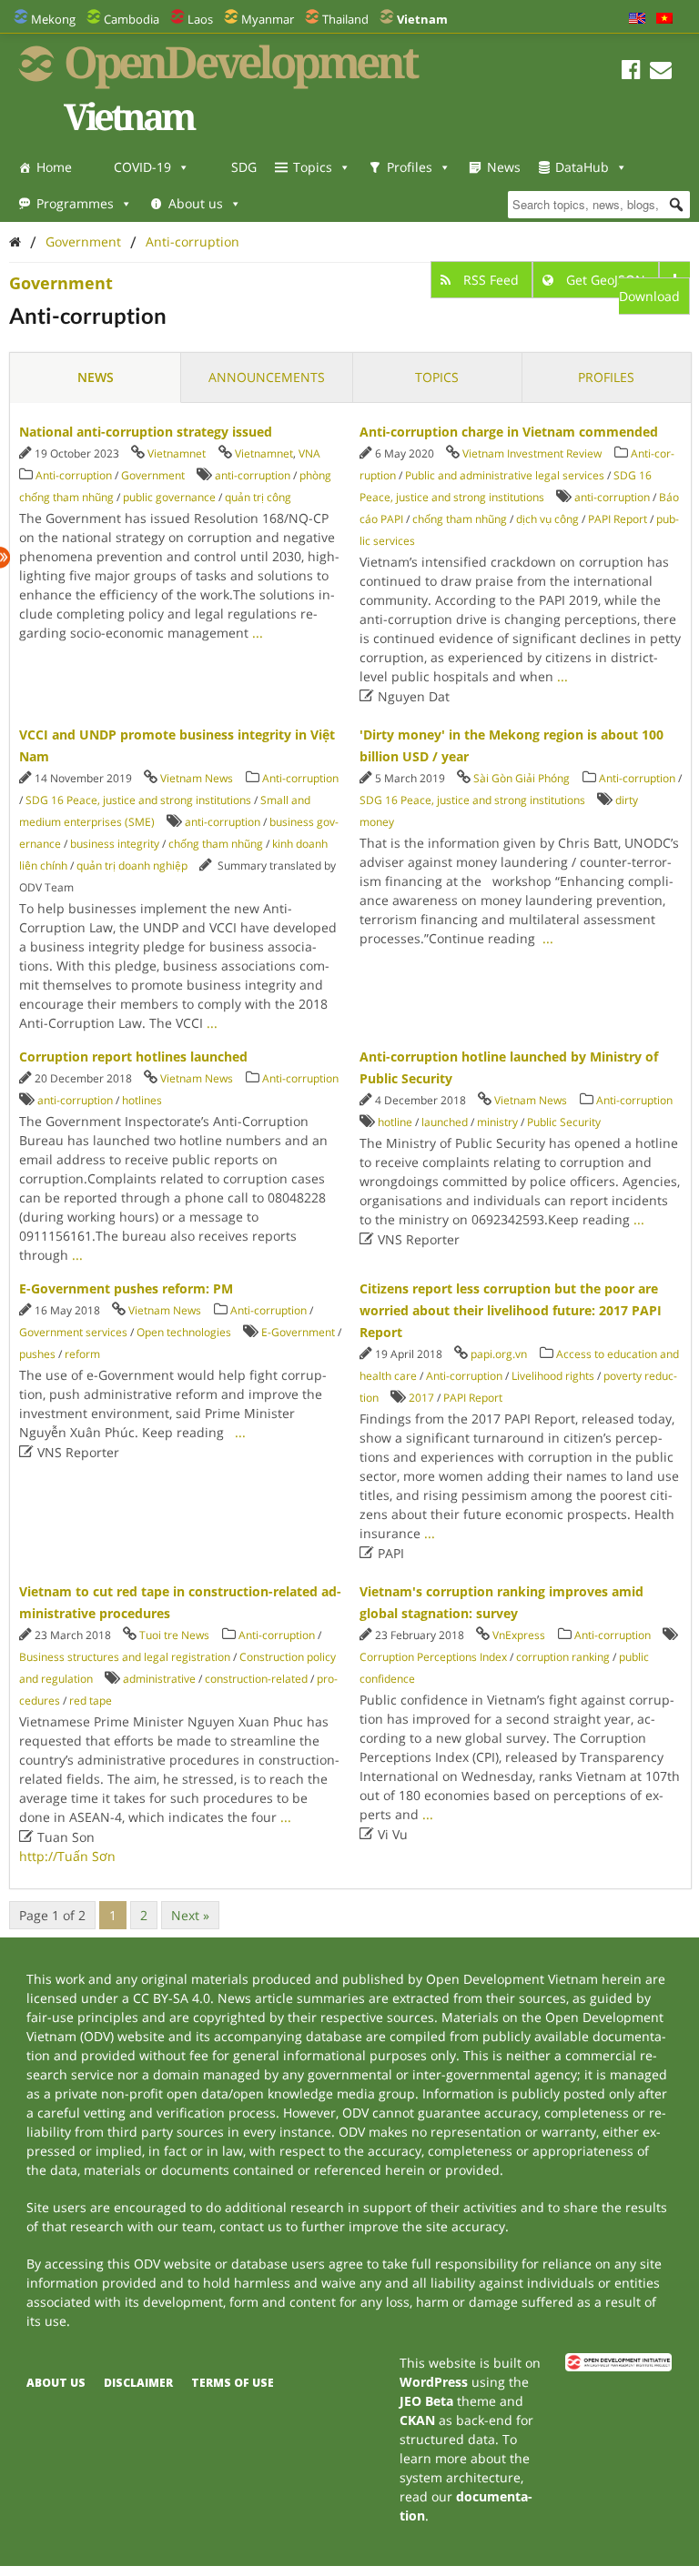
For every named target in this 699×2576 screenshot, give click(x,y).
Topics (313, 167)
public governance (169, 497)
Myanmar (268, 19)
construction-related (256, 1679)
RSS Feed (491, 280)
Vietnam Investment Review (532, 453)
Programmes (75, 203)
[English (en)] (637, 19)
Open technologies (184, 1332)
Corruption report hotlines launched (133, 1057)
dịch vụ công (547, 519)
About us (196, 203)
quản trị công (258, 497)
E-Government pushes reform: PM (126, 1288)
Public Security (564, 1122)
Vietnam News (197, 778)
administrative (159, 1679)
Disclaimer (138, 2383)
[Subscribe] (661, 72)
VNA (309, 453)
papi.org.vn (499, 1354)
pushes (37, 1354)
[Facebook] (631, 72)
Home (54, 167)
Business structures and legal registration (125, 1657)
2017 (421, 1398)
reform (82, 1354)
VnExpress (519, 1635)
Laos (200, 19)
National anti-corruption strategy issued (146, 432)
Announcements (267, 377)
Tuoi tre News (174, 1635)
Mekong (53, 19)
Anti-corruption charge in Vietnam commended (509, 432)
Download (649, 296)
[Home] (15, 241)
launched (445, 1122)
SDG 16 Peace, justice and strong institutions (138, 800)
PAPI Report (618, 519)
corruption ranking (563, 1657)
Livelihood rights (553, 1376)
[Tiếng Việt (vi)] (664, 19)
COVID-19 (142, 167)
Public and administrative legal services (505, 475)
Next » (190, 1915)
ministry (497, 1122)
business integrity (115, 844)
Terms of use (233, 2383)
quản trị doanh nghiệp (132, 865)
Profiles (410, 167)
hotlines (142, 1100)
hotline (395, 1122)
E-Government (298, 1332)
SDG (244, 167)
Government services (73, 1332)
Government (83, 241)
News (504, 167)
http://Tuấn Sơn (67, 1856)
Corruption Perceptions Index (433, 1657)
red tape (91, 1701)
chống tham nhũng (460, 519)
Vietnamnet (177, 453)
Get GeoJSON (606, 280)
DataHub (582, 167)
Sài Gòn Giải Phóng (522, 778)
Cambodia (132, 19)
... (258, 633)
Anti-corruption (192, 241)
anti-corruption (253, 475)
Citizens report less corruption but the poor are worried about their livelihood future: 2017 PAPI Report (511, 1310)
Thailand (345, 19)
